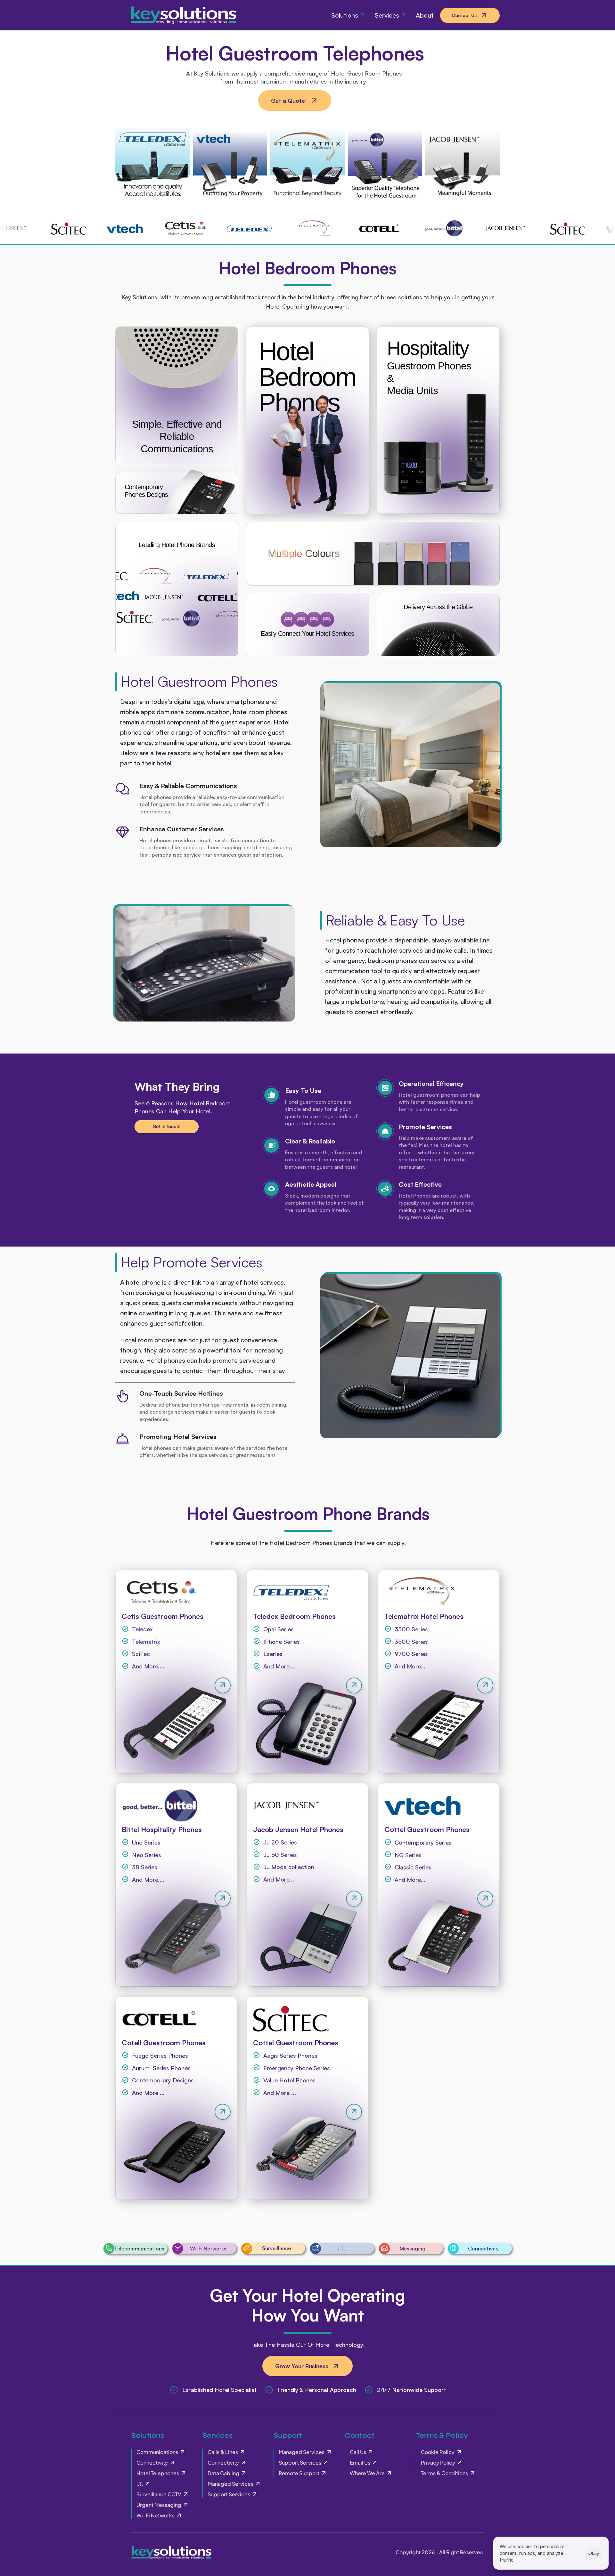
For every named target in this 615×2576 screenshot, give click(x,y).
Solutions (148, 2435)
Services (217, 2435)
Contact (360, 2435)
